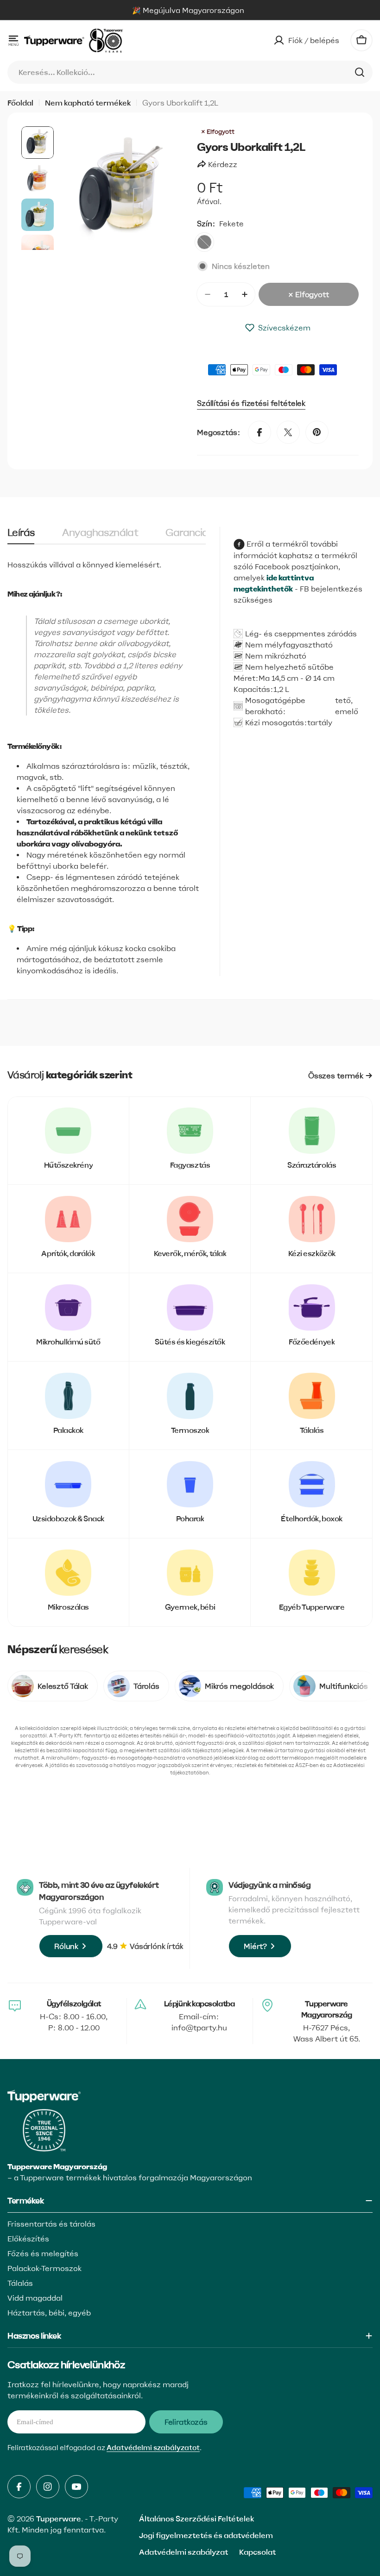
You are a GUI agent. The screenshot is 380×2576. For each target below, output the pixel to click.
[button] (278, 328)
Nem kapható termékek (88, 103)
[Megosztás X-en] (288, 432)
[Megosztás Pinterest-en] (317, 432)
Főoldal (20, 103)
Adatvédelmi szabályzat (184, 2552)
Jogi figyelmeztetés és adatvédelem (206, 2535)
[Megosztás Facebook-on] (260, 432)
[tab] (21, 536)
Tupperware (59, 2519)
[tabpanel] (107, 768)
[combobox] (190, 72)
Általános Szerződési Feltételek (196, 2519)
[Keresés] (360, 72)
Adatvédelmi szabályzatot (153, 2448)
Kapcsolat (257, 2552)
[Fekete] (204, 242)
